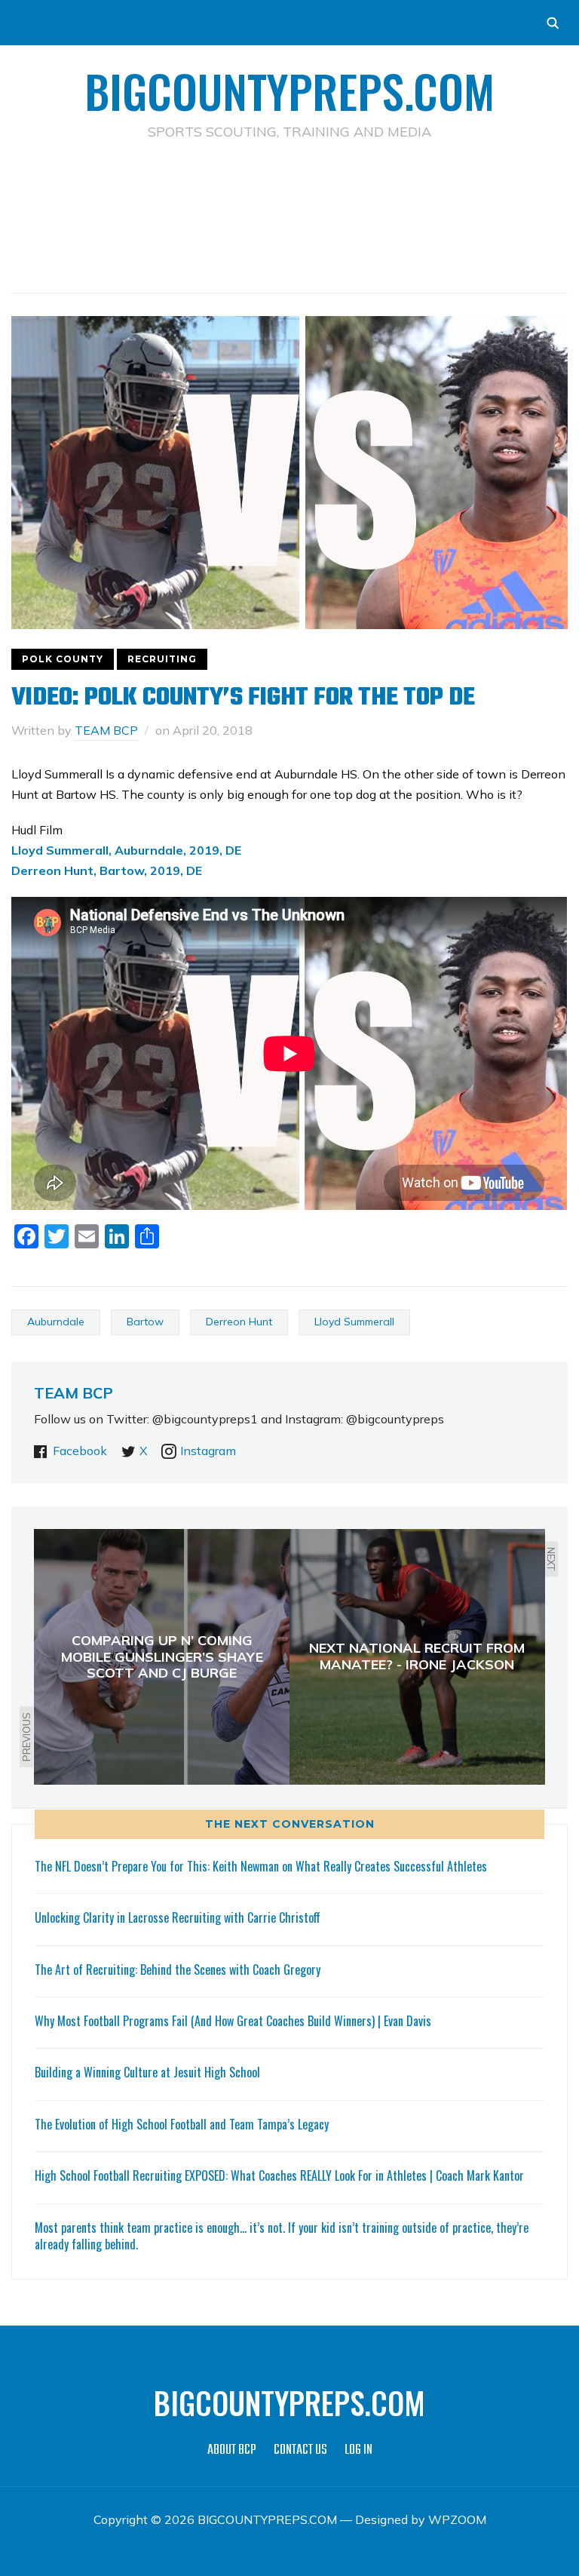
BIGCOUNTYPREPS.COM (289, 90)
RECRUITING (162, 659)
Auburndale (56, 1322)
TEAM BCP (106, 730)
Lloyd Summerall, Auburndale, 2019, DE (126, 850)
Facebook (80, 1451)
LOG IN (358, 2450)
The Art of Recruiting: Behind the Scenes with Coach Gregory (178, 1970)
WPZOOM (457, 2519)
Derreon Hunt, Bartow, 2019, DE (107, 870)
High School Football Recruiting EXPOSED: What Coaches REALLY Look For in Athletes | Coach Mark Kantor (279, 2175)
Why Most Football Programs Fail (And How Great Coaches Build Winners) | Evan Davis (233, 2021)
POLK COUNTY (63, 659)
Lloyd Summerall (354, 1322)
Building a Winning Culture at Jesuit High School (147, 2072)
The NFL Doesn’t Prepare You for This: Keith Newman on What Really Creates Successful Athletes (261, 1866)
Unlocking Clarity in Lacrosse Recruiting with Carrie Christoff (178, 1917)
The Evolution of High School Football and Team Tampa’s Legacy (182, 2124)
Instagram (208, 1451)
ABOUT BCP (232, 2450)
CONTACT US (300, 2450)
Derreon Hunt (239, 1322)
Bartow (145, 1322)
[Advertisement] (289, 193)
